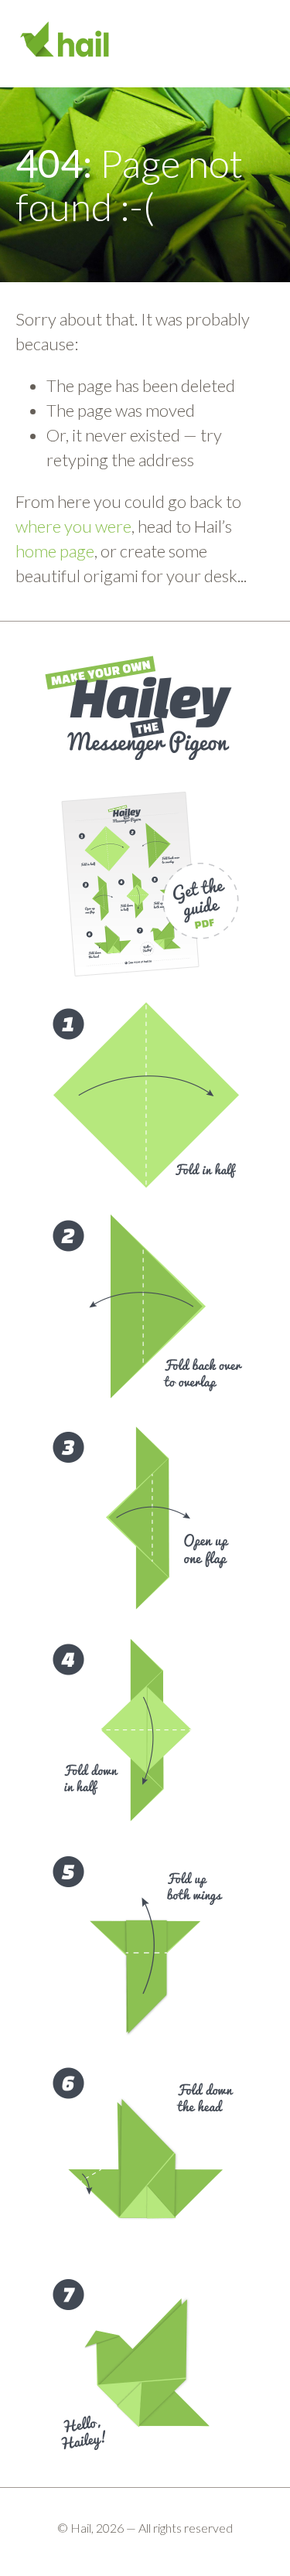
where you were (73, 526)
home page (55, 551)
